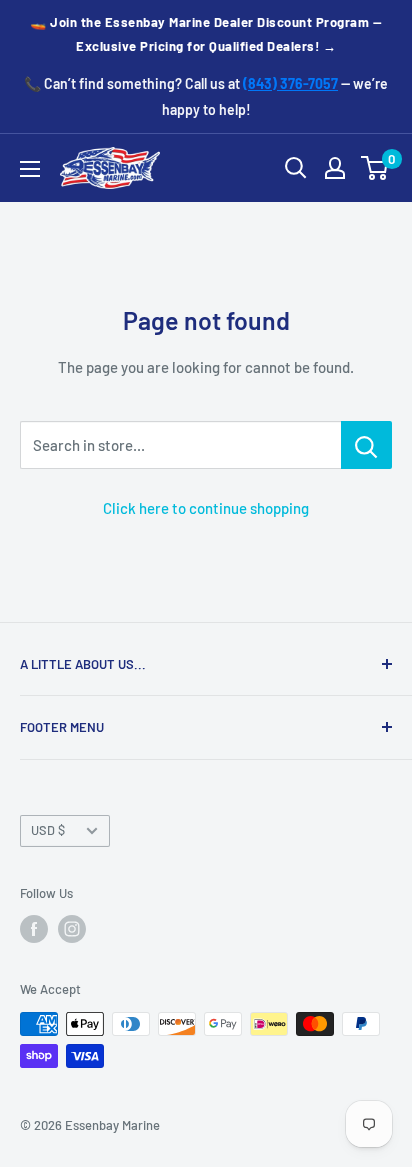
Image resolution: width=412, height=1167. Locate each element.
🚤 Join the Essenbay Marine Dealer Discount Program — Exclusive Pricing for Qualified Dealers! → (206, 34)
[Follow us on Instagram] (72, 929)
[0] (375, 168)
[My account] (335, 168)
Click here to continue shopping (206, 508)
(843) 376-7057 (290, 83)
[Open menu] (30, 169)
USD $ (48, 830)
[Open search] (296, 168)
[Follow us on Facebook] (34, 929)
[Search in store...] (366, 445)
